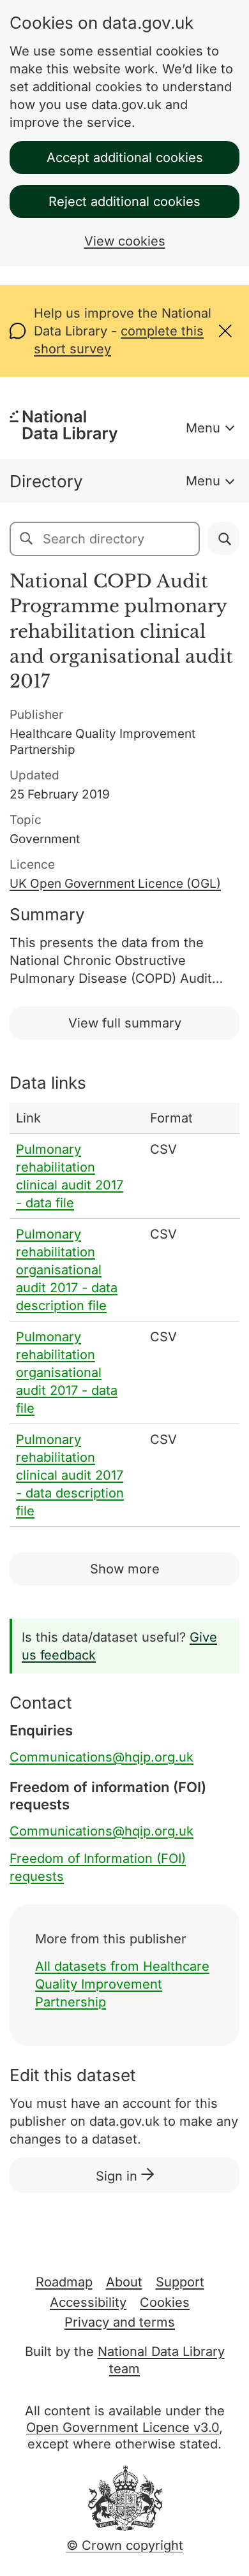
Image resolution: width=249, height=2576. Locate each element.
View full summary (125, 1023)
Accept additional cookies (125, 158)
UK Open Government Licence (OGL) (115, 884)
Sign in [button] (118, 2176)
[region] (124, 1315)
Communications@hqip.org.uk (102, 1757)
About (124, 2282)
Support (180, 2282)
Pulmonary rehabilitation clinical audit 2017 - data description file (70, 1475)
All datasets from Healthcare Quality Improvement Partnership (122, 1984)
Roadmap (64, 2282)
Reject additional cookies (124, 202)
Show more (125, 1569)
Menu (203, 428)
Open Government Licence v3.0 (123, 2427)
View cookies (125, 241)
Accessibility (88, 2302)
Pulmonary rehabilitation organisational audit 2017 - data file (67, 1373)
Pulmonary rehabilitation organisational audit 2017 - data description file (67, 1270)
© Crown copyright (125, 2545)
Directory (46, 481)
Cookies (165, 2302)
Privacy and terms (120, 2322)
